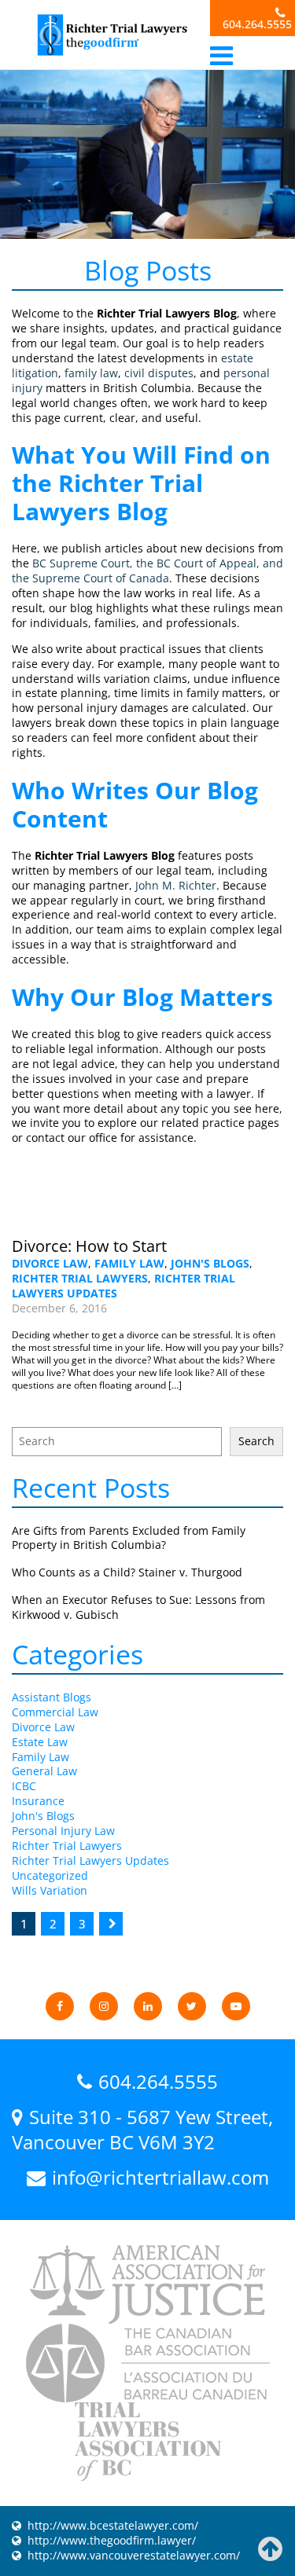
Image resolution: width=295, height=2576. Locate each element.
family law (91, 373)
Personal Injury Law (63, 1831)
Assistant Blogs (52, 1697)
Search (256, 1441)
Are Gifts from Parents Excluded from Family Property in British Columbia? (129, 1538)
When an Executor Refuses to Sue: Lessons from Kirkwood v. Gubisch (138, 1607)
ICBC (24, 1786)
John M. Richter (176, 885)
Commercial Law (55, 1712)
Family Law (129, 1263)
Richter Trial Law (111, 35)
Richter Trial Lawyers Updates (90, 1860)
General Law (44, 1771)
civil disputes (159, 373)
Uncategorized (50, 1875)
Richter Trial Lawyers (80, 1278)
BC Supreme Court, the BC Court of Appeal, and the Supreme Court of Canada (147, 571)
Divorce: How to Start (89, 1246)
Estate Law (40, 1742)
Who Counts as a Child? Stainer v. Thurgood (127, 1572)
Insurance (38, 1801)
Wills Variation (50, 1890)
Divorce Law (50, 1263)
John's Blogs (210, 1263)
